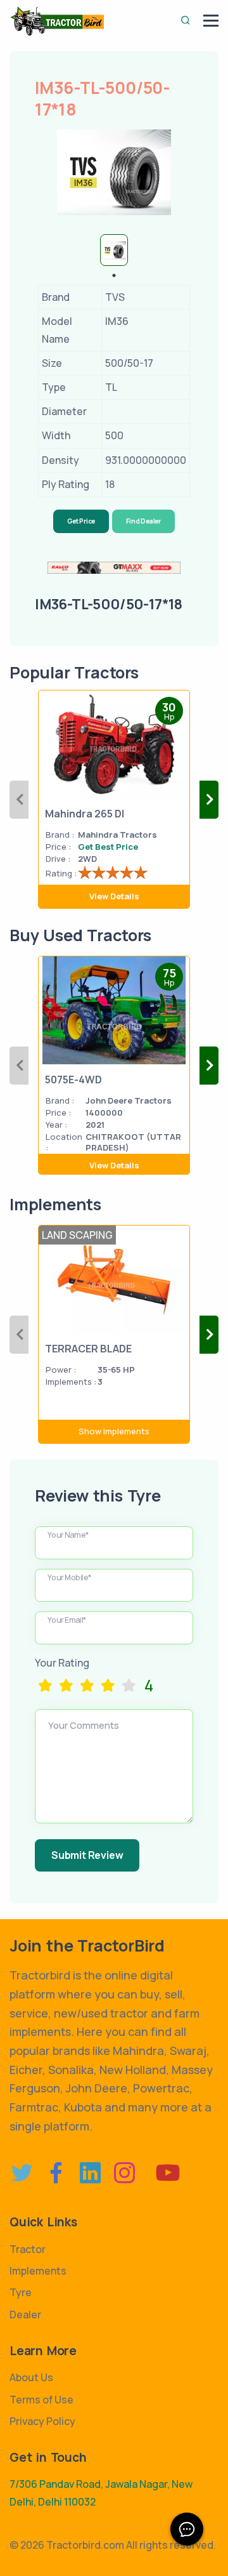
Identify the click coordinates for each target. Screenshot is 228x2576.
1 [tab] (114, 275)
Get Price (81, 521)
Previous (19, 800)
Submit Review (87, 1855)
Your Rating (62, 1663)
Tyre (21, 2292)
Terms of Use (41, 2400)
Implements (38, 2271)
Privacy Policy (42, 2421)
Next (209, 800)
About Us (31, 2377)
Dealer (25, 2315)
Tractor (28, 2249)
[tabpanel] (114, 250)
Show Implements (114, 1431)
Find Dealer (143, 521)
